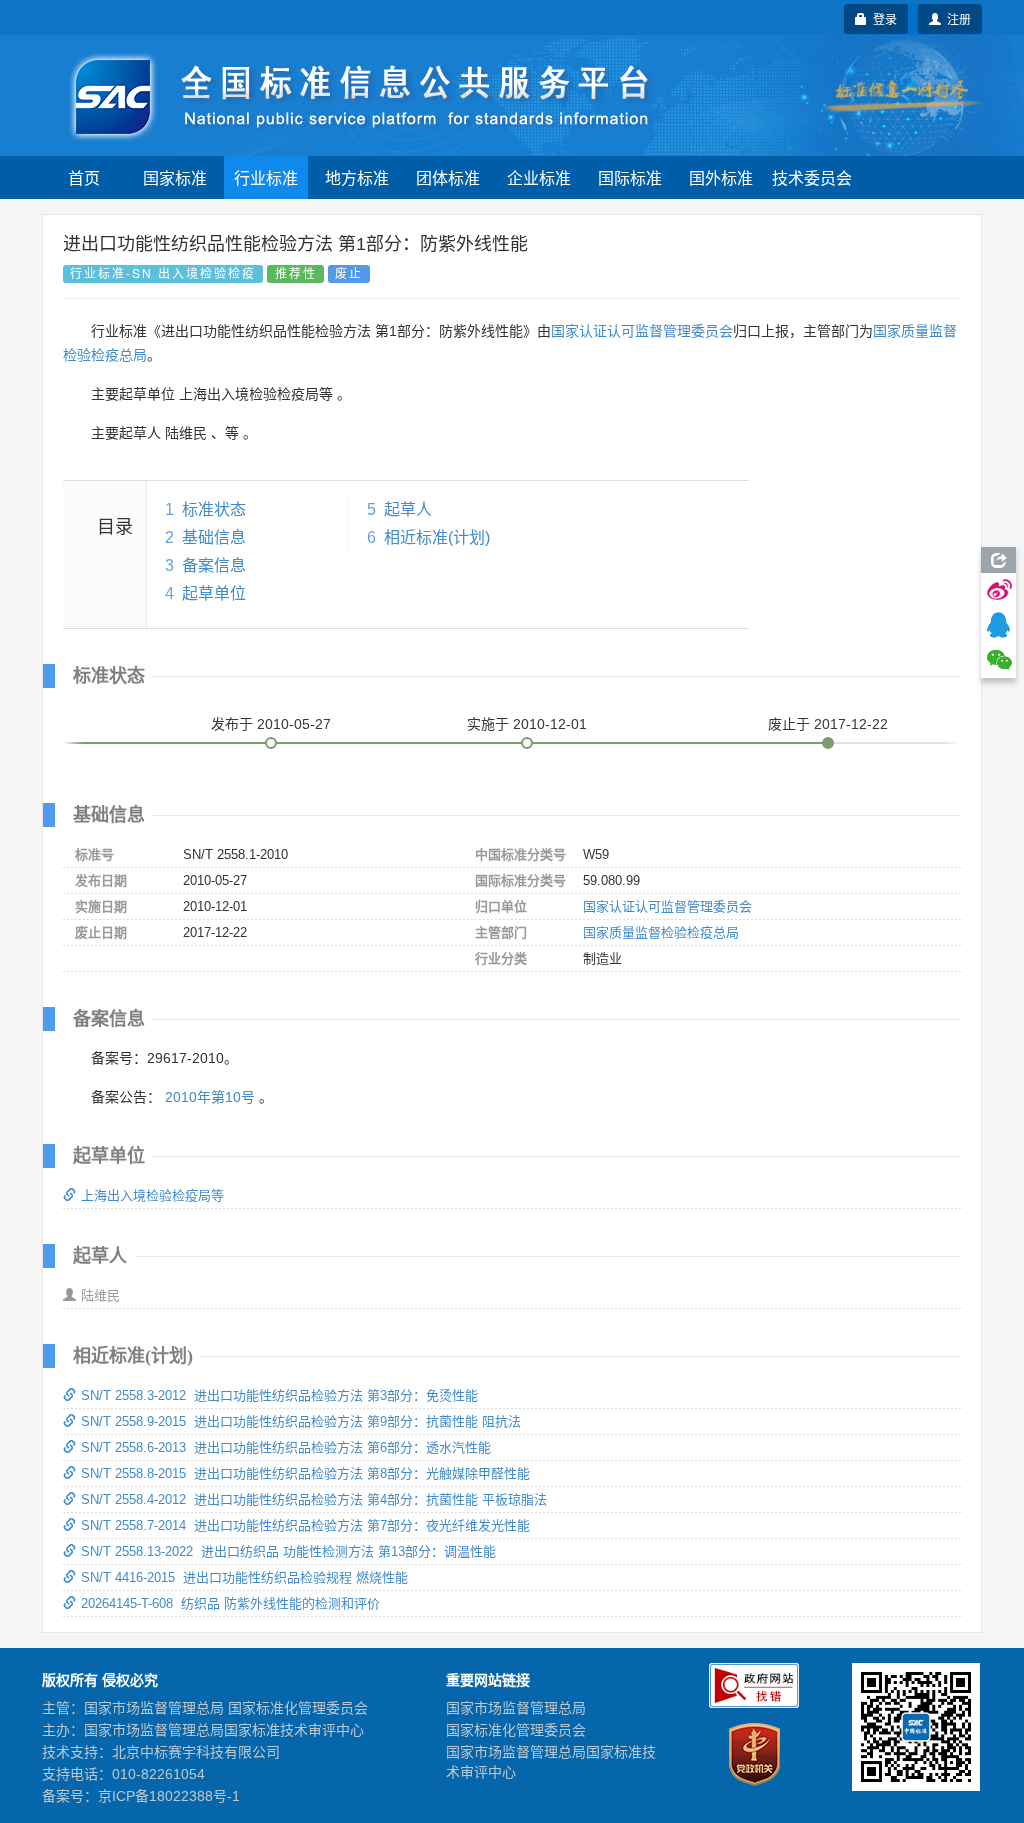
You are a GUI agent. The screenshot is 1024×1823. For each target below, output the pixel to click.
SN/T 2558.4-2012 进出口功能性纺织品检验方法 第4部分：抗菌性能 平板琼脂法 (314, 1499)
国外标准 (721, 177)
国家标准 (175, 177)
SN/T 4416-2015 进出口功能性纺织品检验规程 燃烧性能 (244, 1577)
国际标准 (630, 177)
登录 (882, 18)
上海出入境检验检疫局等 (152, 1195)
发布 (271, 724)
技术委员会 (812, 177)
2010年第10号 (210, 1097)
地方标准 (357, 177)
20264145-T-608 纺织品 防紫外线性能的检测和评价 (230, 1603)
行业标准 (266, 177)
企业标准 (539, 177)
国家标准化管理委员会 (516, 1730)
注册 (956, 18)
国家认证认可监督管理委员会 (642, 331)
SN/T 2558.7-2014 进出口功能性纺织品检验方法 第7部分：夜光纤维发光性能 (305, 1525)
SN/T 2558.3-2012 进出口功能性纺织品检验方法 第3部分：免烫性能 (279, 1395)
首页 (84, 177)
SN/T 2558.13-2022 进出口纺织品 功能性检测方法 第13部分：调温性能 (288, 1551)
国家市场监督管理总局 (516, 1708)
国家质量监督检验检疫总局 (661, 932)
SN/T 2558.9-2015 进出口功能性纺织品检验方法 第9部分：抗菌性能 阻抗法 (301, 1421)
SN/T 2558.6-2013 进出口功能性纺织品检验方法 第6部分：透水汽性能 (286, 1447)
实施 (527, 724)
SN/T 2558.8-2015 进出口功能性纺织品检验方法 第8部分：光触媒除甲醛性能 (305, 1473)
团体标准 (448, 177)
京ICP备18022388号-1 (169, 1796)
